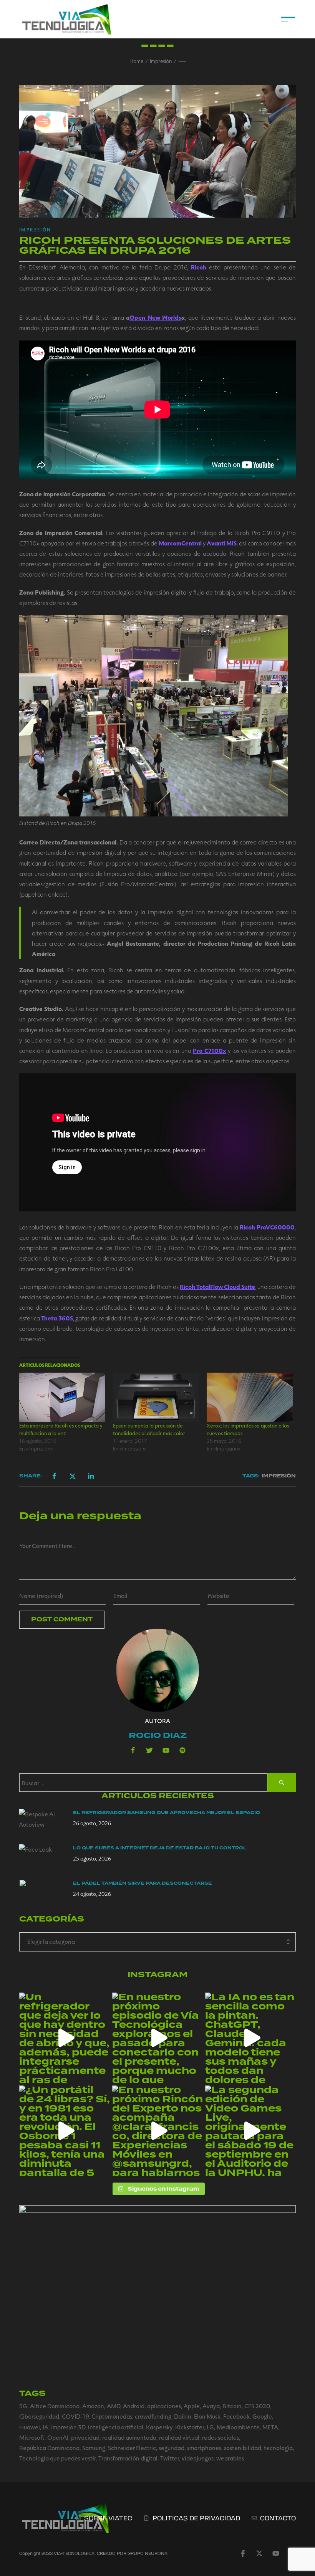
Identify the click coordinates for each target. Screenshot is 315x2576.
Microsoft (32, 2437)
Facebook (236, 2416)
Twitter (170, 2458)
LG (210, 2427)
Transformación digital (128, 2458)
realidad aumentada (129, 2437)
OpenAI (58, 2437)
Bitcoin (232, 2406)
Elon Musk (207, 2416)
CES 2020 (257, 2406)
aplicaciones (164, 2406)
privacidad (85, 2437)
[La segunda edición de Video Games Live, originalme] (250, 2131)
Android (134, 2406)
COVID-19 (75, 2416)
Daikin (183, 2416)
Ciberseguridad (39, 2416)
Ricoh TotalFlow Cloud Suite (217, 1286)
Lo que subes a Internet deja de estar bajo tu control (160, 1848)
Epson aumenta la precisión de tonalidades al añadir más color (149, 1429)
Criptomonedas (112, 2416)
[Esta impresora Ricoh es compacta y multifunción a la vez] (62, 1397)
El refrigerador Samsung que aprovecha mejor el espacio (167, 1813)
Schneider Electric (132, 2448)
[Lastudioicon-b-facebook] (133, 1750)
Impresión (161, 61)
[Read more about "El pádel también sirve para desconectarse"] (42, 1894)
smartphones (204, 2448)
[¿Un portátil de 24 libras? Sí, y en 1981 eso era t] (65, 2131)
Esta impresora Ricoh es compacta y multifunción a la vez (61, 1429)
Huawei (30, 2427)
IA (46, 2427)
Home (136, 61)
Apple (192, 2406)
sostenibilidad (243, 2448)
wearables (230, 2458)
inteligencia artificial (116, 2427)
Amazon (93, 2406)
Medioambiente (238, 2427)
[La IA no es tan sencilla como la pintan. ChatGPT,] (250, 2038)
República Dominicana (49, 2448)
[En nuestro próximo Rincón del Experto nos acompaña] (157, 2131)
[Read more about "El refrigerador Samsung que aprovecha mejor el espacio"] (42, 1823)
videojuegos (198, 2458)
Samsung (94, 2448)
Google (262, 2416)
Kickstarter (190, 2427)
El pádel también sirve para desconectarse (143, 1883)
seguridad (172, 2448)
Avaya (211, 2406)
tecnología (278, 2448)
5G (23, 2406)
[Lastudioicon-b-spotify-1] (182, 1750)
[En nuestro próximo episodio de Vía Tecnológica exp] (157, 2038)
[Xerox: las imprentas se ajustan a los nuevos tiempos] (250, 1397)
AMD (114, 2406)
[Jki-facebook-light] (243, 2553)
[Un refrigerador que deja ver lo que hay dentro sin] (65, 2038)
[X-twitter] (259, 2553)
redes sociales (220, 2437)
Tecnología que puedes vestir (57, 2458)
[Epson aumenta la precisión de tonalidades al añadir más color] (156, 1397)
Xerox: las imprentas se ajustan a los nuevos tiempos (248, 1429)
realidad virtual (179, 2437)
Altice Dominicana (55, 2406)
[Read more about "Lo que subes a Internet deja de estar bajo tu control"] (42, 1858)
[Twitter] (149, 1750)
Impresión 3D (68, 2427)
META (270, 2427)
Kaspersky (159, 2427)
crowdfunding (153, 2416)
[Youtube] (166, 1750)
